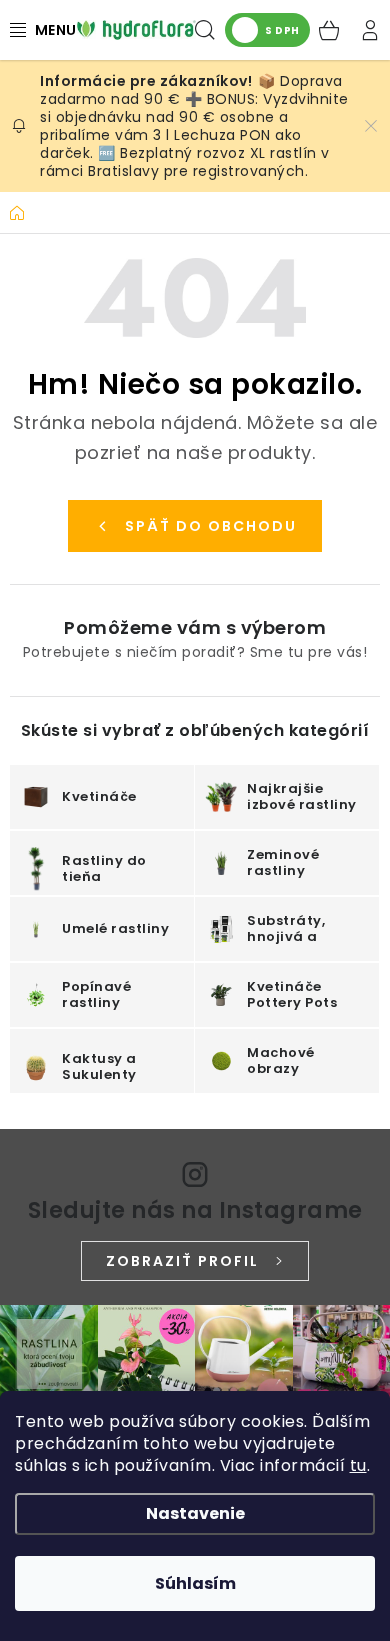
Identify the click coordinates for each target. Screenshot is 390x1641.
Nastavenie (195, 1513)
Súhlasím (195, 1583)
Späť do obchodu (211, 526)
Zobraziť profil (182, 1261)
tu (358, 1465)
